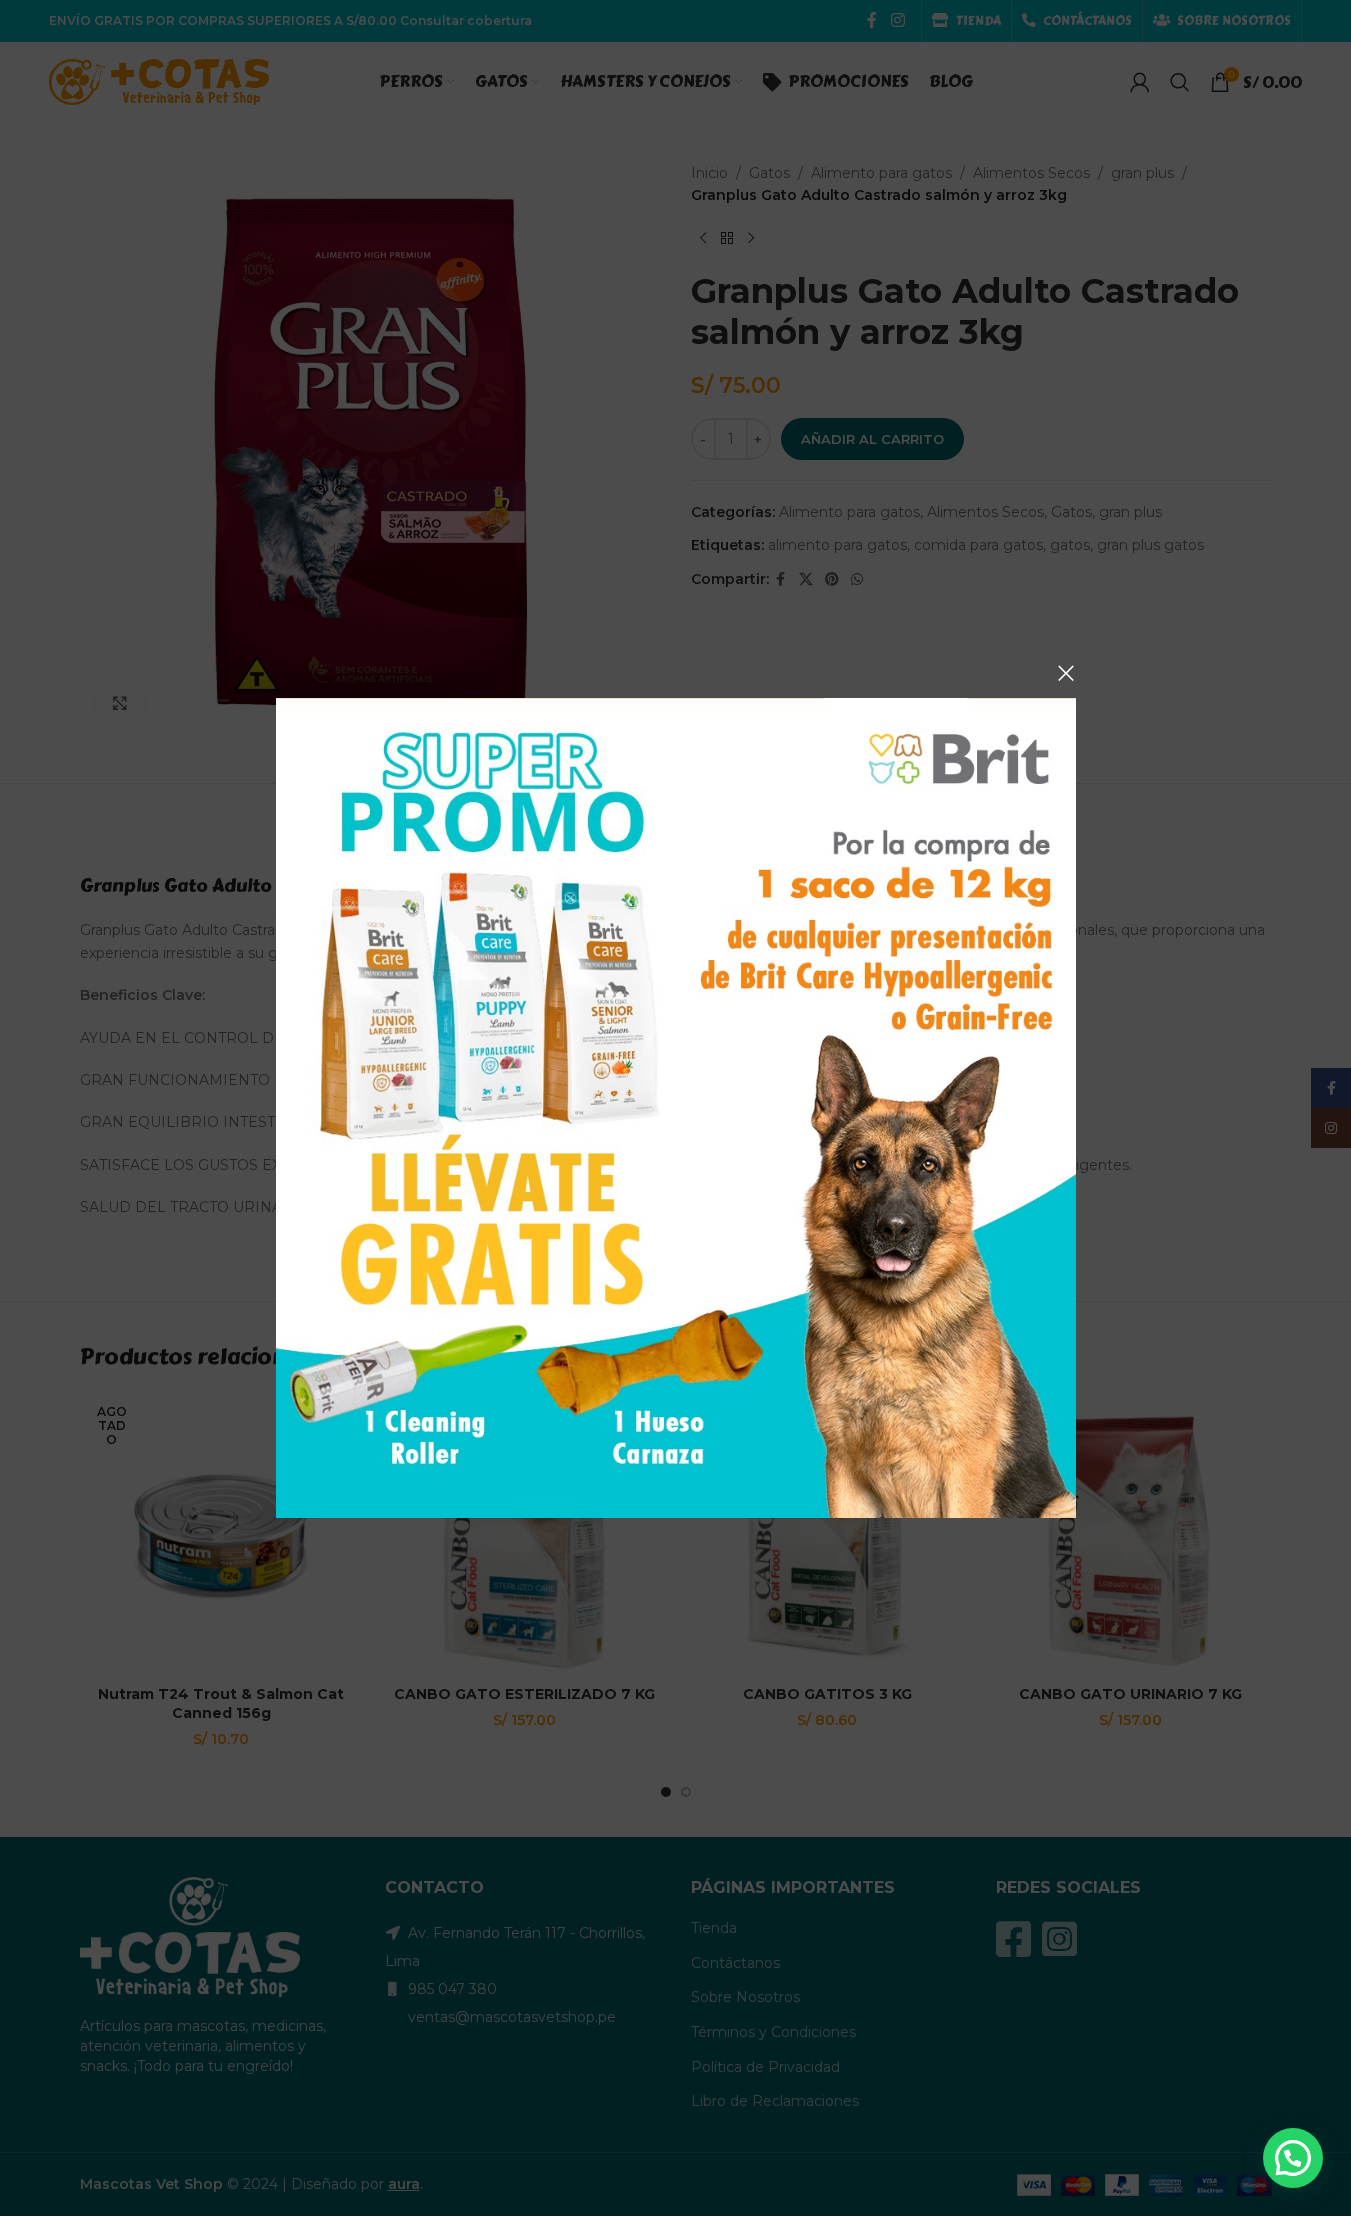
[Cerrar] (1066, 673)
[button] (1293, 2158)
